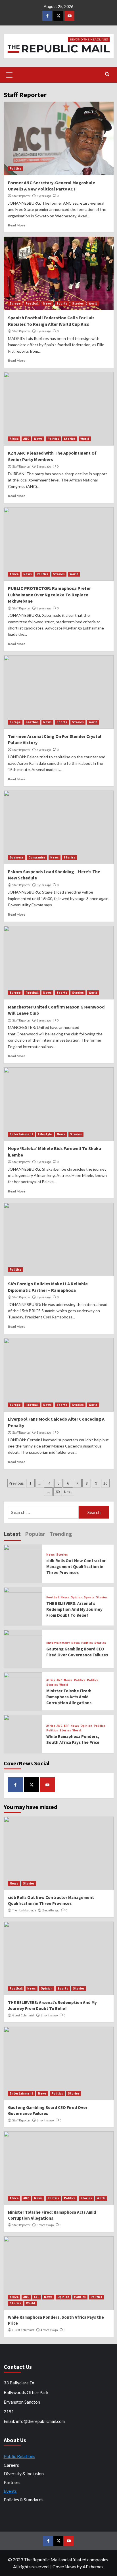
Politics (15, 168)
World (93, 303)
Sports (62, 303)
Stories (78, 303)
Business (17, 857)
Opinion (76, 1597)
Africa (14, 439)
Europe (15, 303)
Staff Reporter (21, 196)
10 (105, 1483)
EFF (66, 1726)
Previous (16, 1483)
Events (10, 2491)
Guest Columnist (23, 2015)
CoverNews (64, 2567)
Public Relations (19, 2456)
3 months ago (49, 2015)
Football (32, 303)
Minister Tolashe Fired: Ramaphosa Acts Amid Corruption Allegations (69, 1697)
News (47, 303)
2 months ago (51, 1910)
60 (58, 1492)
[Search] (107, 74)
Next (68, 1492)
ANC (26, 439)
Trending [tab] (61, 1534)
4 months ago (49, 2330)
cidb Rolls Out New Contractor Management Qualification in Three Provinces (76, 1567)
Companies (37, 857)
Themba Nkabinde (24, 1910)
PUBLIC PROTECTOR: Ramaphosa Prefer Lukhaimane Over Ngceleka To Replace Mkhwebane (49, 595)
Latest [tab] (12, 1534)
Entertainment (21, 1134)
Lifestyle (45, 1134)
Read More (17, 225)
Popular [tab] (35, 1534)
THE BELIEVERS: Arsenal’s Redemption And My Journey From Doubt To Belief (74, 1609)
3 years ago (44, 196)
